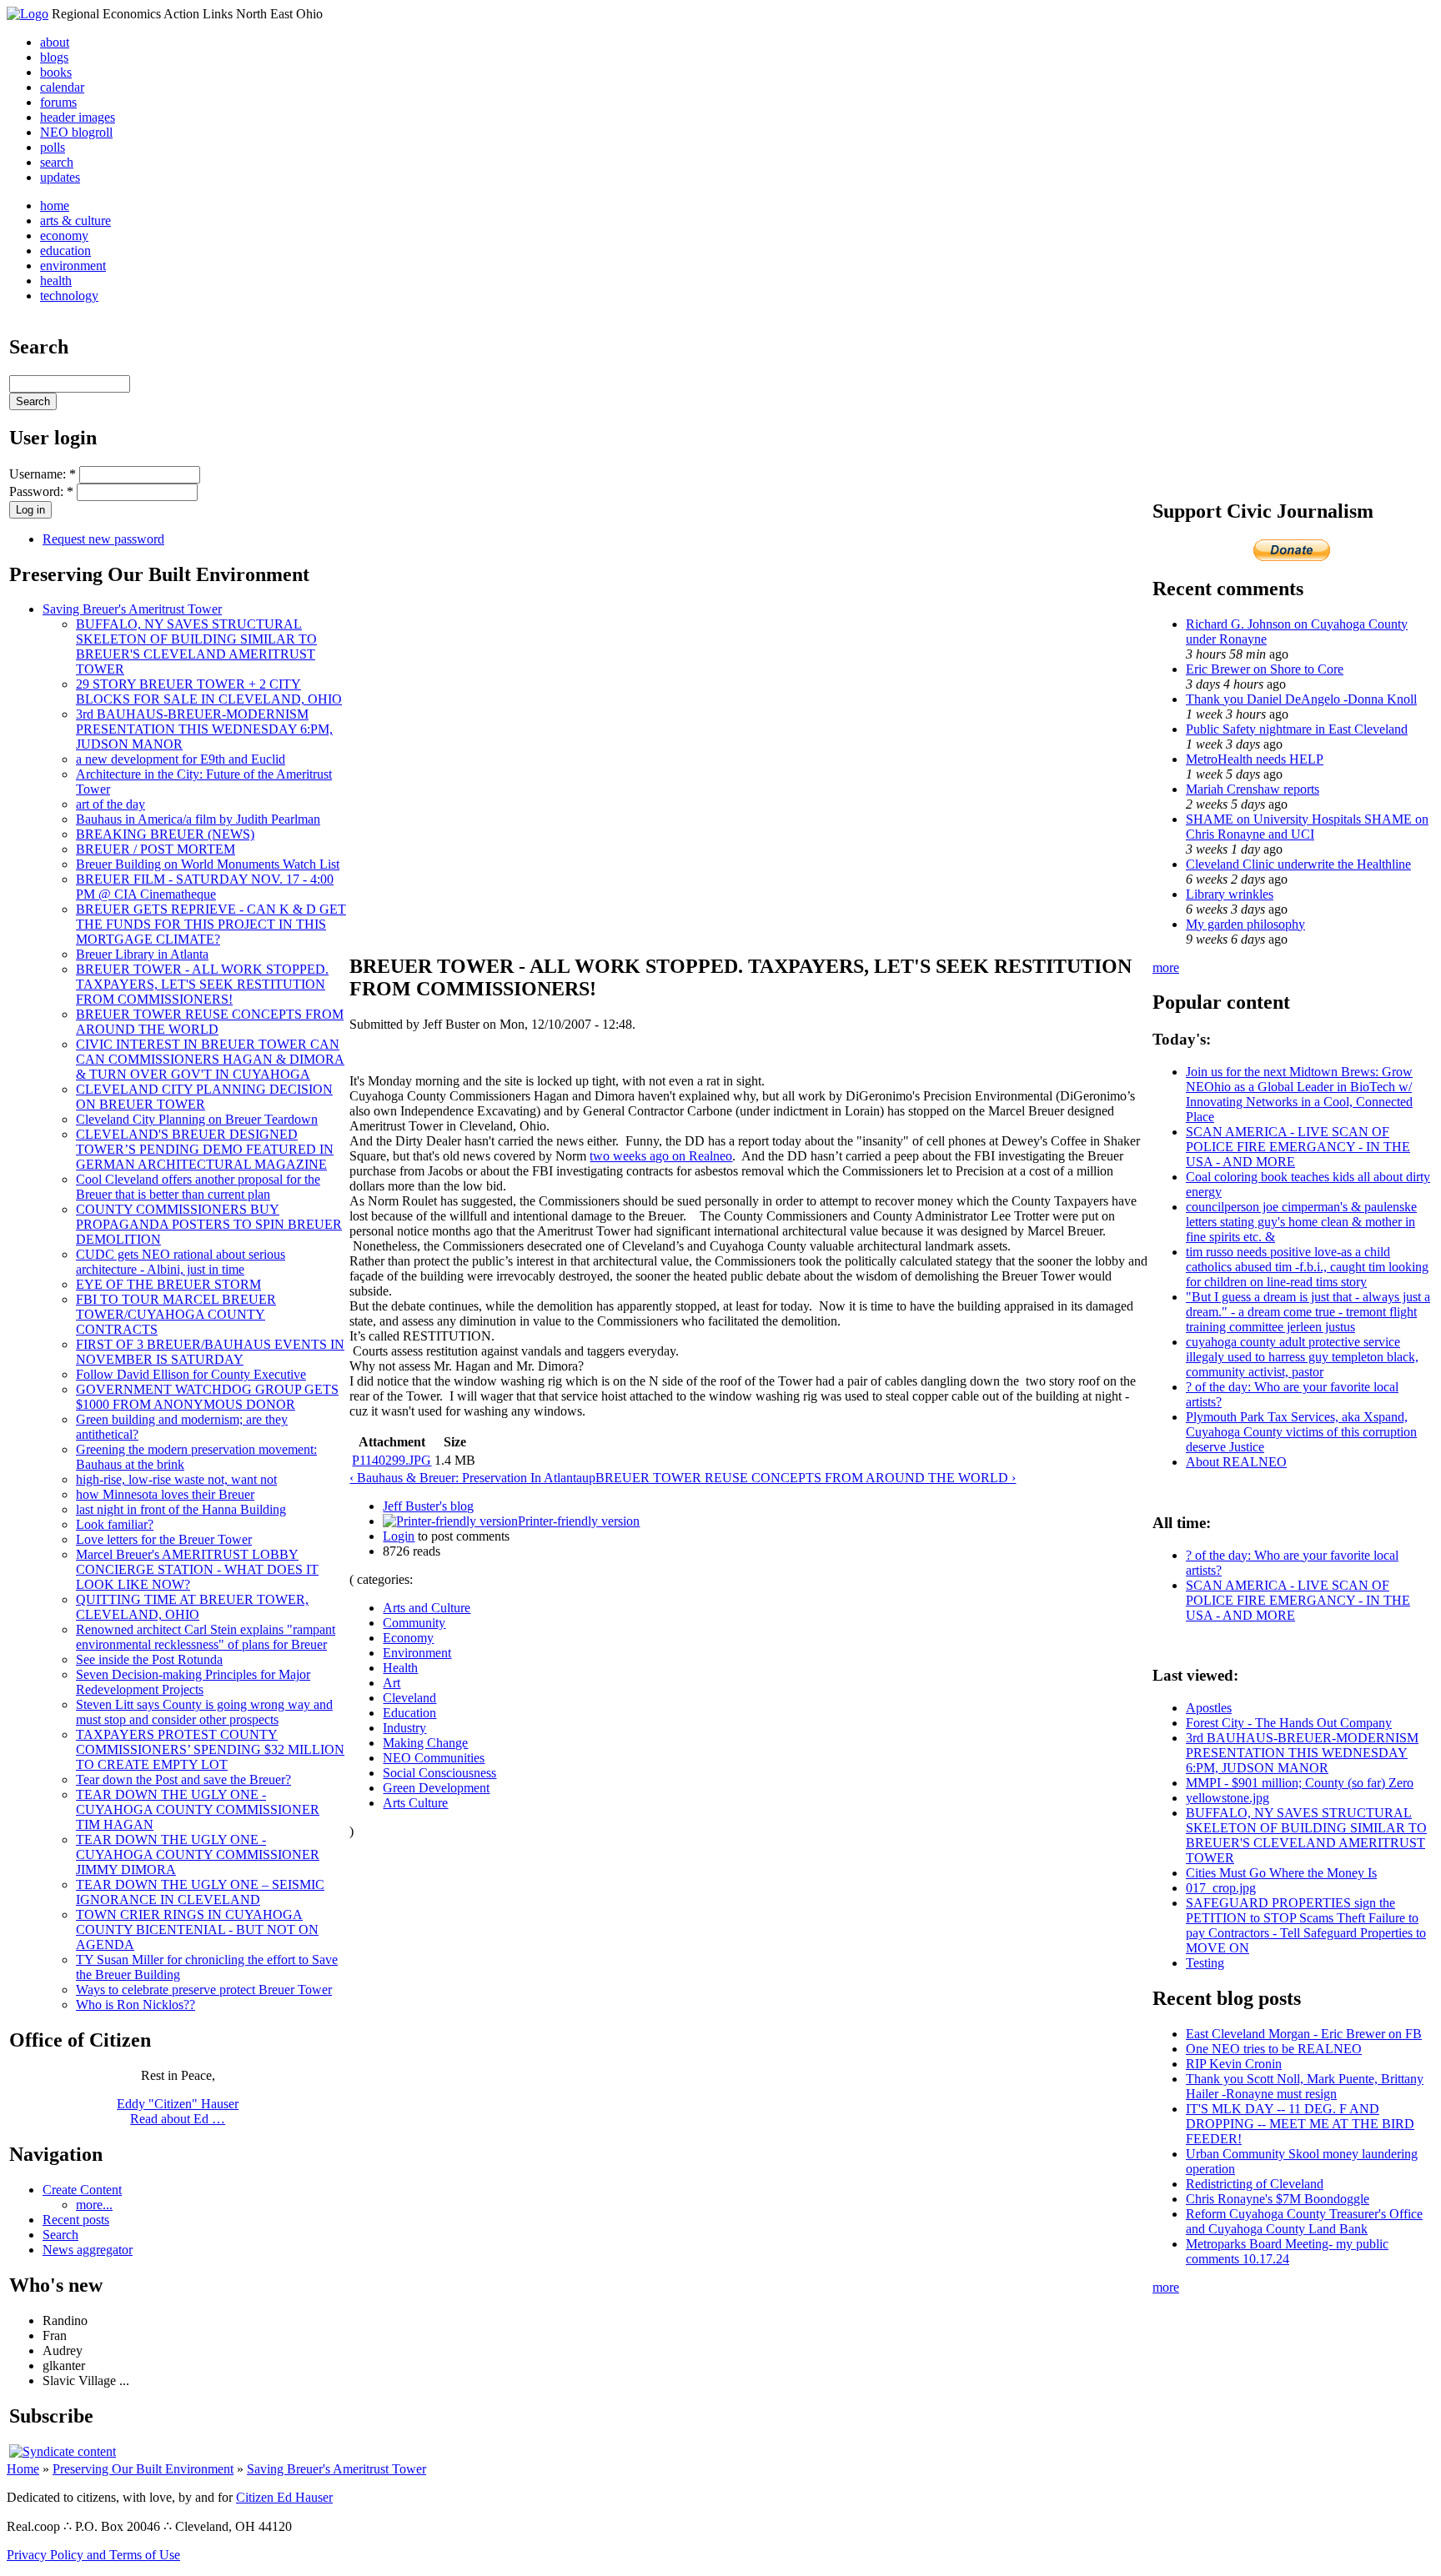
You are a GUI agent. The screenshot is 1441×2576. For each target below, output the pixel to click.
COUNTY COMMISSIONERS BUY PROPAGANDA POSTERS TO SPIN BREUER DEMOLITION (209, 1224)
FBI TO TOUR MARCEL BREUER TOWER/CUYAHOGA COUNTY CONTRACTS (176, 1314)
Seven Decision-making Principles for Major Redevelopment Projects (193, 1682)
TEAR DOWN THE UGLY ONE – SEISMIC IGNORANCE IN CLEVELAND (200, 1892)
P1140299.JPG (392, 1460)
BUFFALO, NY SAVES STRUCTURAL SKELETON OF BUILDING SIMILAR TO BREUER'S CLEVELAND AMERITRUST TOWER (196, 647)
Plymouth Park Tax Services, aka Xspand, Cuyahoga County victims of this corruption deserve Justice (1301, 1432)
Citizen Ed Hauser (284, 2497)
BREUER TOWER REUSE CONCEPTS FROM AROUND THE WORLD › (806, 1478)
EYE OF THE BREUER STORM (168, 1284)
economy (64, 236)
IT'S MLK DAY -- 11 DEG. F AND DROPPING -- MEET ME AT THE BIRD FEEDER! (1300, 2124)
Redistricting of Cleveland (1255, 2184)
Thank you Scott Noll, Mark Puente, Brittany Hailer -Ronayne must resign (1305, 2086)
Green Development (436, 1788)
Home (23, 2469)
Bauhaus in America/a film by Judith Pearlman (198, 819)
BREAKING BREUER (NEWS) (165, 834)
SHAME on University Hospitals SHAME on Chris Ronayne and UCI (1307, 827)
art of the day (110, 804)
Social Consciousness (439, 1773)
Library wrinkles (1230, 894)
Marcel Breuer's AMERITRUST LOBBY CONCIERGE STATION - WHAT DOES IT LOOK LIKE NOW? (197, 1569)
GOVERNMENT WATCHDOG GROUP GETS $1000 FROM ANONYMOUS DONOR (207, 1397)
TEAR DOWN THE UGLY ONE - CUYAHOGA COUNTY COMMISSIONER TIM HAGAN (198, 1809)
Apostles (1209, 1708)
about (55, 42)
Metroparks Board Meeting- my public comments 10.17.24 (1287, 2251)
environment (73, 266)
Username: (43, 474)
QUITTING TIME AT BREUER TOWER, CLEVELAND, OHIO (192, 1607)
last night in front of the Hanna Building (181, 1509)
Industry (404, 1728)
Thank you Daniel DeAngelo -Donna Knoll (1301, 699)
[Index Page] (28, 14)
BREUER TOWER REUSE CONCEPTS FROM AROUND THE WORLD (210, 1022)
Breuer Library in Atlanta (142, 954)
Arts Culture (415, 1803)
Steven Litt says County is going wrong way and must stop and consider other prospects (204, 1712)
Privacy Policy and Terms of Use (93, 2555)
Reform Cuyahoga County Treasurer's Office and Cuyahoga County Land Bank (1304, 2221)
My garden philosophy (1245, 924)
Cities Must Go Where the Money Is (1281, 1873)
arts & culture (75, 221)
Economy (408, 1638)
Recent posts (76, 2220)
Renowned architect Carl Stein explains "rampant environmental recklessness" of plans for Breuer (206, 1637)
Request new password (103, 539)
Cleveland (409, 1698)
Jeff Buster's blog (428, 1506)
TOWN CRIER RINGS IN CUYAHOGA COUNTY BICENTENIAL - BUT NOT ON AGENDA (197, 1929)
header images (78, 117)
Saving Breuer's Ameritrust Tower (132, 609)
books (56, 72)
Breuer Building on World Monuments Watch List (208, 864)
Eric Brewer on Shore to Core (1265, 669)
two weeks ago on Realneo (661, 1156)
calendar (62, 87)
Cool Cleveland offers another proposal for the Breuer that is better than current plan (198, 1187)
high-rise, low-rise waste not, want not (176, 1479)
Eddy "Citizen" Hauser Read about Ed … (178, 2111)
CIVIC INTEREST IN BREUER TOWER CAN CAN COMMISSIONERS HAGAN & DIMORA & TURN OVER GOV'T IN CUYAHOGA (210, 1059)
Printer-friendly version (579, 1521)
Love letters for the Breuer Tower (164, 1539)
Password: (41, 491)
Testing (1205, 1963)
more (1166, 967)
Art (392, 1683)
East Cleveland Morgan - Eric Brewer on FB (1304, 2034)
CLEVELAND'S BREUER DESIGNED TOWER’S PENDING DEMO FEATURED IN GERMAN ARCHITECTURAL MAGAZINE (205, 1149)
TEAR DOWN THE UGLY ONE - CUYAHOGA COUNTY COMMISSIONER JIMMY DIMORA (198, 1854)
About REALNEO (1236, 1462)
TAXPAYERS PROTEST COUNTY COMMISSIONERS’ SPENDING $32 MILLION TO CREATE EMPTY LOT (210, 1749)
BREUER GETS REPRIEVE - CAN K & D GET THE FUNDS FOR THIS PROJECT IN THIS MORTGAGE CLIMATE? (211, 924)
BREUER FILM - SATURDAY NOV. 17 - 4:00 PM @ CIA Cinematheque (205, 887)
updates (60, 177)
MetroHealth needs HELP (1255, 759)
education (65, 251)
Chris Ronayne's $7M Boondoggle (1278, 2199)
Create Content (82, 2190)
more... (94, 2205)
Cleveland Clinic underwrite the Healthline (1298, 864)
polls (53, 147)
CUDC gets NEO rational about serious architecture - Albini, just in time (181, 1262)
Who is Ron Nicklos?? (136, 2005)
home (55, 205)
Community (414, 1623)
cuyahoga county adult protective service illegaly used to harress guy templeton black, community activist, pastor (1302, 1357)
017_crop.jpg (1221, 1888)
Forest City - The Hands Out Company (1289, 1723)
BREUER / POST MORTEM (156, 849)
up (589, 1478)
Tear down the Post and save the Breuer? (183, 1779)
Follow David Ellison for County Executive (191, 1374)
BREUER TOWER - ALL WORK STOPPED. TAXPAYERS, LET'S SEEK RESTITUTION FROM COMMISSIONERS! (202, 984)
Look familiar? (115, 1524)
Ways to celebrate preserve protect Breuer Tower (204, 1990)
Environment (417, 1653)
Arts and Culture (427, 1608)
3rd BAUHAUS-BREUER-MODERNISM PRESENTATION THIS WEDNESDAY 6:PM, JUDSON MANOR (204, 729)
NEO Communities (434, 1758)
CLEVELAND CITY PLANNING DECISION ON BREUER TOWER (204, 1097)
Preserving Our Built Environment (143, 2469)
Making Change (425, 1743)
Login (399, 1536)
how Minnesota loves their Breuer (165, 1494)
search (57, 162)
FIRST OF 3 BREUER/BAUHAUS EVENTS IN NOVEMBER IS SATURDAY (210, 1352)
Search (60, 2235)
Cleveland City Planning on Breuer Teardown (197, 1119)
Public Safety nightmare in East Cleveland (1297, 729)
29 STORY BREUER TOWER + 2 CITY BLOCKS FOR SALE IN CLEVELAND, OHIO (209, 692)
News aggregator (88, 2250)
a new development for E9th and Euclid (181, 759)
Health (400, 1668)
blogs (54, 57)
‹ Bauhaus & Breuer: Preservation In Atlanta (466, 1478)
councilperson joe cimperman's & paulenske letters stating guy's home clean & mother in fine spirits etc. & (1301, 1222)
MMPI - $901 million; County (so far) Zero (1300, 1783)
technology (69, 296)
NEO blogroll (76, 132)
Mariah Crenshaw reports (1253, 789)
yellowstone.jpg (1228, 1798)
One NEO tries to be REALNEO (1274, 2049)
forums (58, 102)
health (56, 281)
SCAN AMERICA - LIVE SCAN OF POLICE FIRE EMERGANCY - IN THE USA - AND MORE (1298, 1147)
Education (409, 1713)
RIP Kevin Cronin (1234, 2064)
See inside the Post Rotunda (149, 1659)
